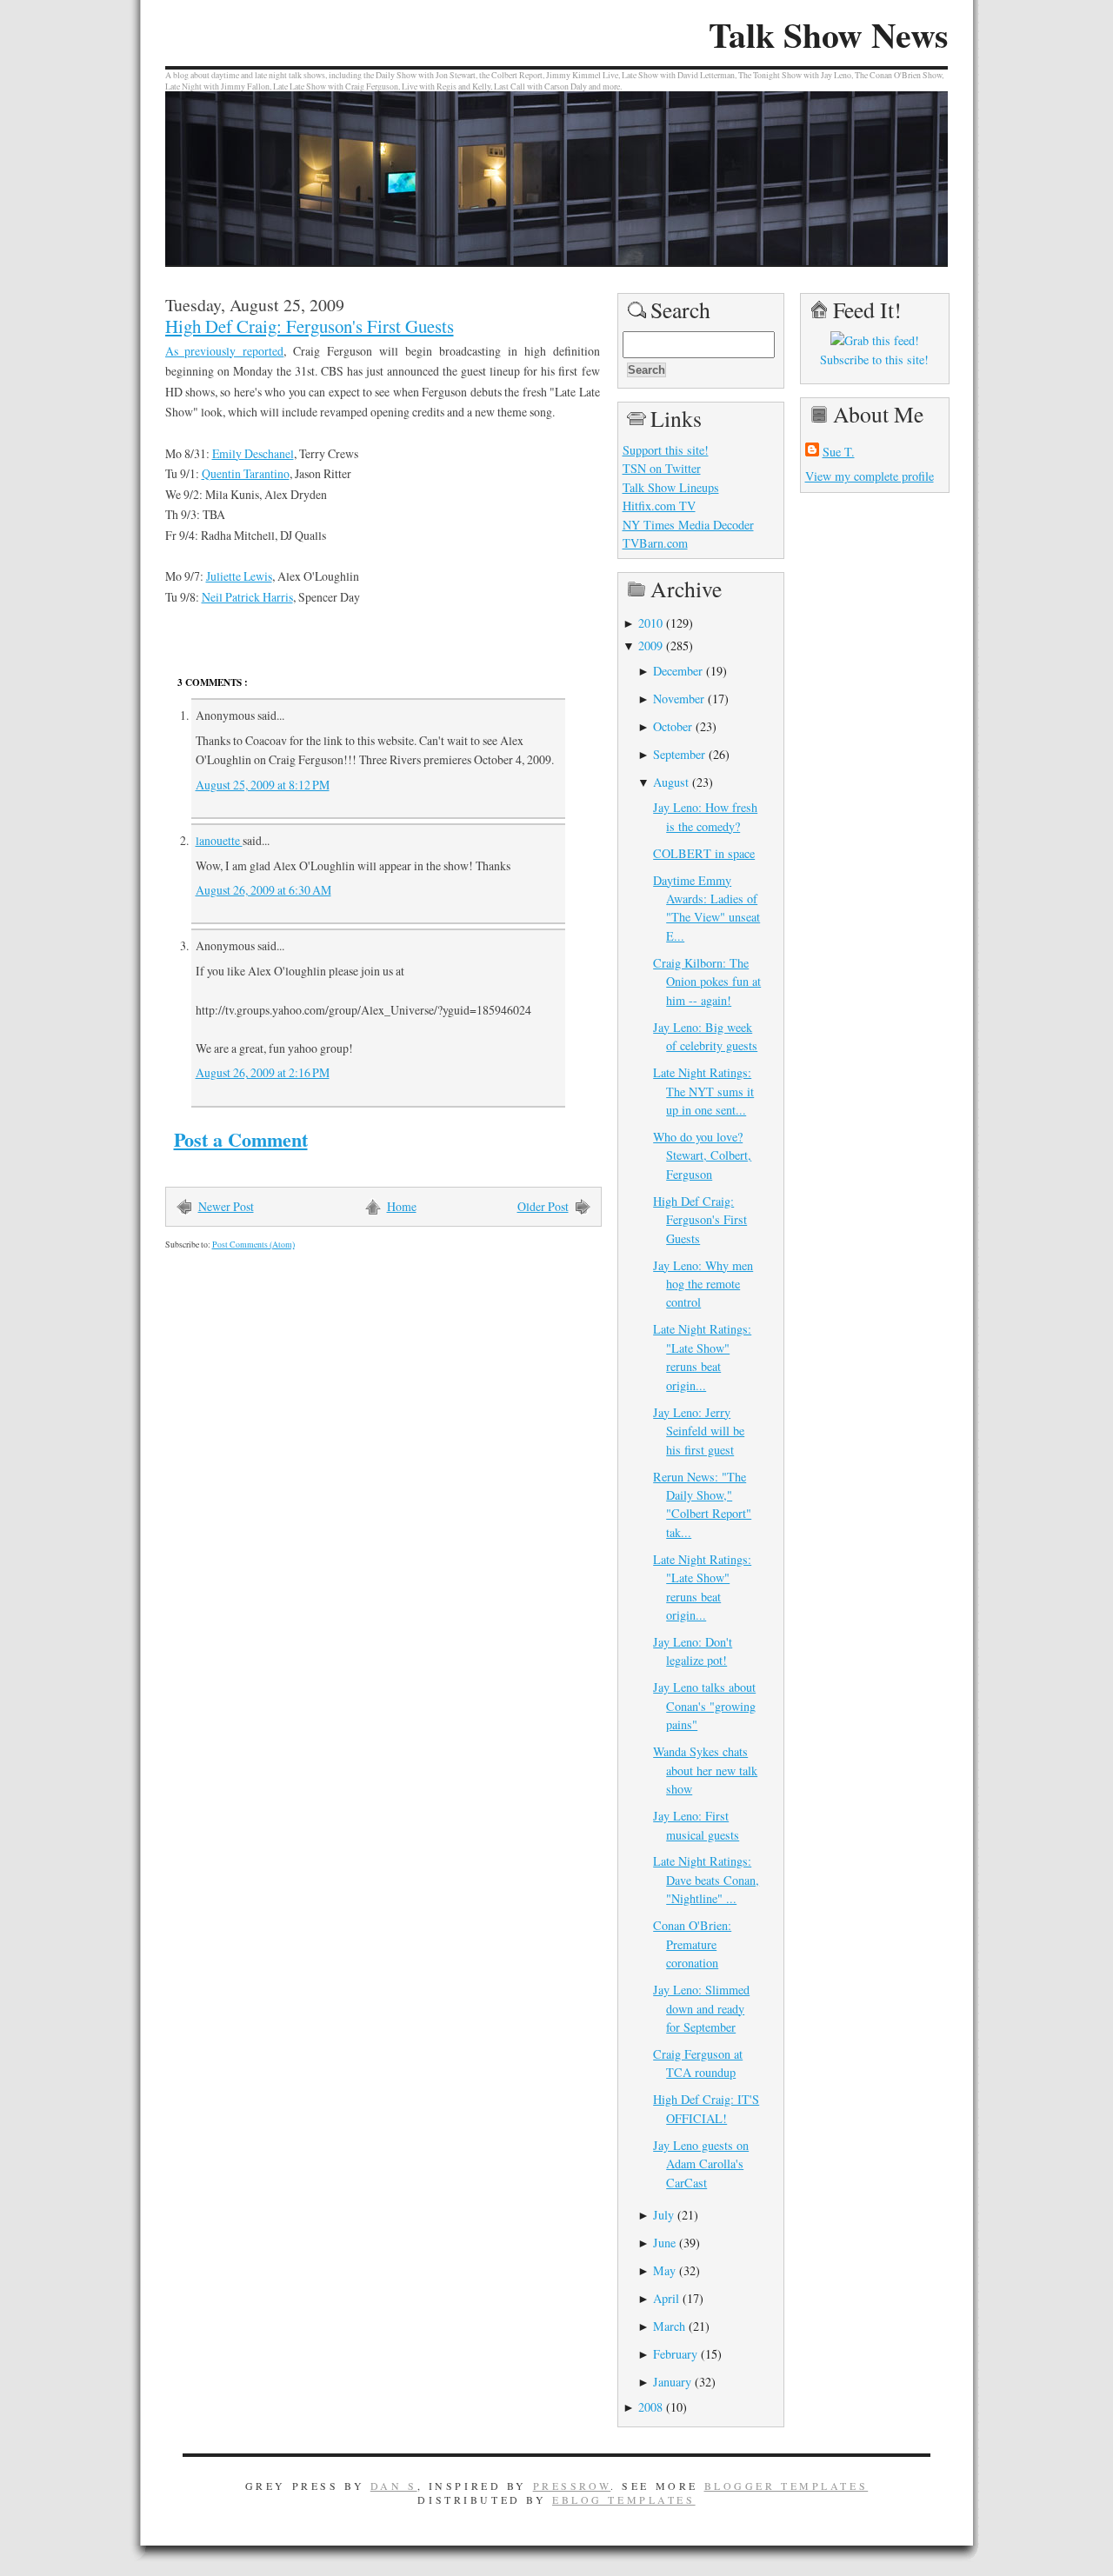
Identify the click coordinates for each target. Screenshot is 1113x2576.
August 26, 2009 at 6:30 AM (263, 890)
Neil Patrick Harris (247, 597)
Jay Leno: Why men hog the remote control (703, 1284)
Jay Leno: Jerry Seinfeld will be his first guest (699, 1431)
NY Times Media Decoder (688, 525)
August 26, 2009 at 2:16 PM (263, 1072)
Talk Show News (828, 35)
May (664, 2270)
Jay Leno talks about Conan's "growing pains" (704, 1706)
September (679, 754)
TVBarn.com (655, 543)
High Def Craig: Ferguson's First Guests (310, 326)
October (673, 726)
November (679, 699)
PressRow (572, 2486)
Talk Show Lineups (671, 487)
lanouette (219, 840)
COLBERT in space (704, 853)
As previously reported (225, 351)
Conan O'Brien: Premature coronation (692, 1944)
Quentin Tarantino (246, 473)
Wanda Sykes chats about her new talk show (705, 1770)
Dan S (394, 2486)
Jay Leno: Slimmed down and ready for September (701, 2008)
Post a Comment (241, 1139)
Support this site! (666, 450)
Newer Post (226, 1206)
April (666, 2298)
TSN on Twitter (662, 468)
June (664, 2243)
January (672, 2382)
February (675, 2354)
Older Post (543, 1206)
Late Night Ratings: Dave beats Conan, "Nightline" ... (706, 1880)
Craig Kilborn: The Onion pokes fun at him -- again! (707, 982)
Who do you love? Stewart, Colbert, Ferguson (702, 1155)
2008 (650, 2407)
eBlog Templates (624, 2499)
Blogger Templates (786, 2486)
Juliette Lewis (239, 576)
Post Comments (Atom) (253, 1245)
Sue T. (839, 452)
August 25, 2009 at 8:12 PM (263, 785)
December (678, 671)
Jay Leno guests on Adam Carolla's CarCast (701, 2164)
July (663, 2215)
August (671, 782)
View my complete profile (870, 476)
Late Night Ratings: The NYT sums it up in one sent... (703, 1091)
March (669, 2326)
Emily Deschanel (253, 453)
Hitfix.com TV (659, 506)
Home (402, 1206)
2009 (650, 646)
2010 (650, 623)
